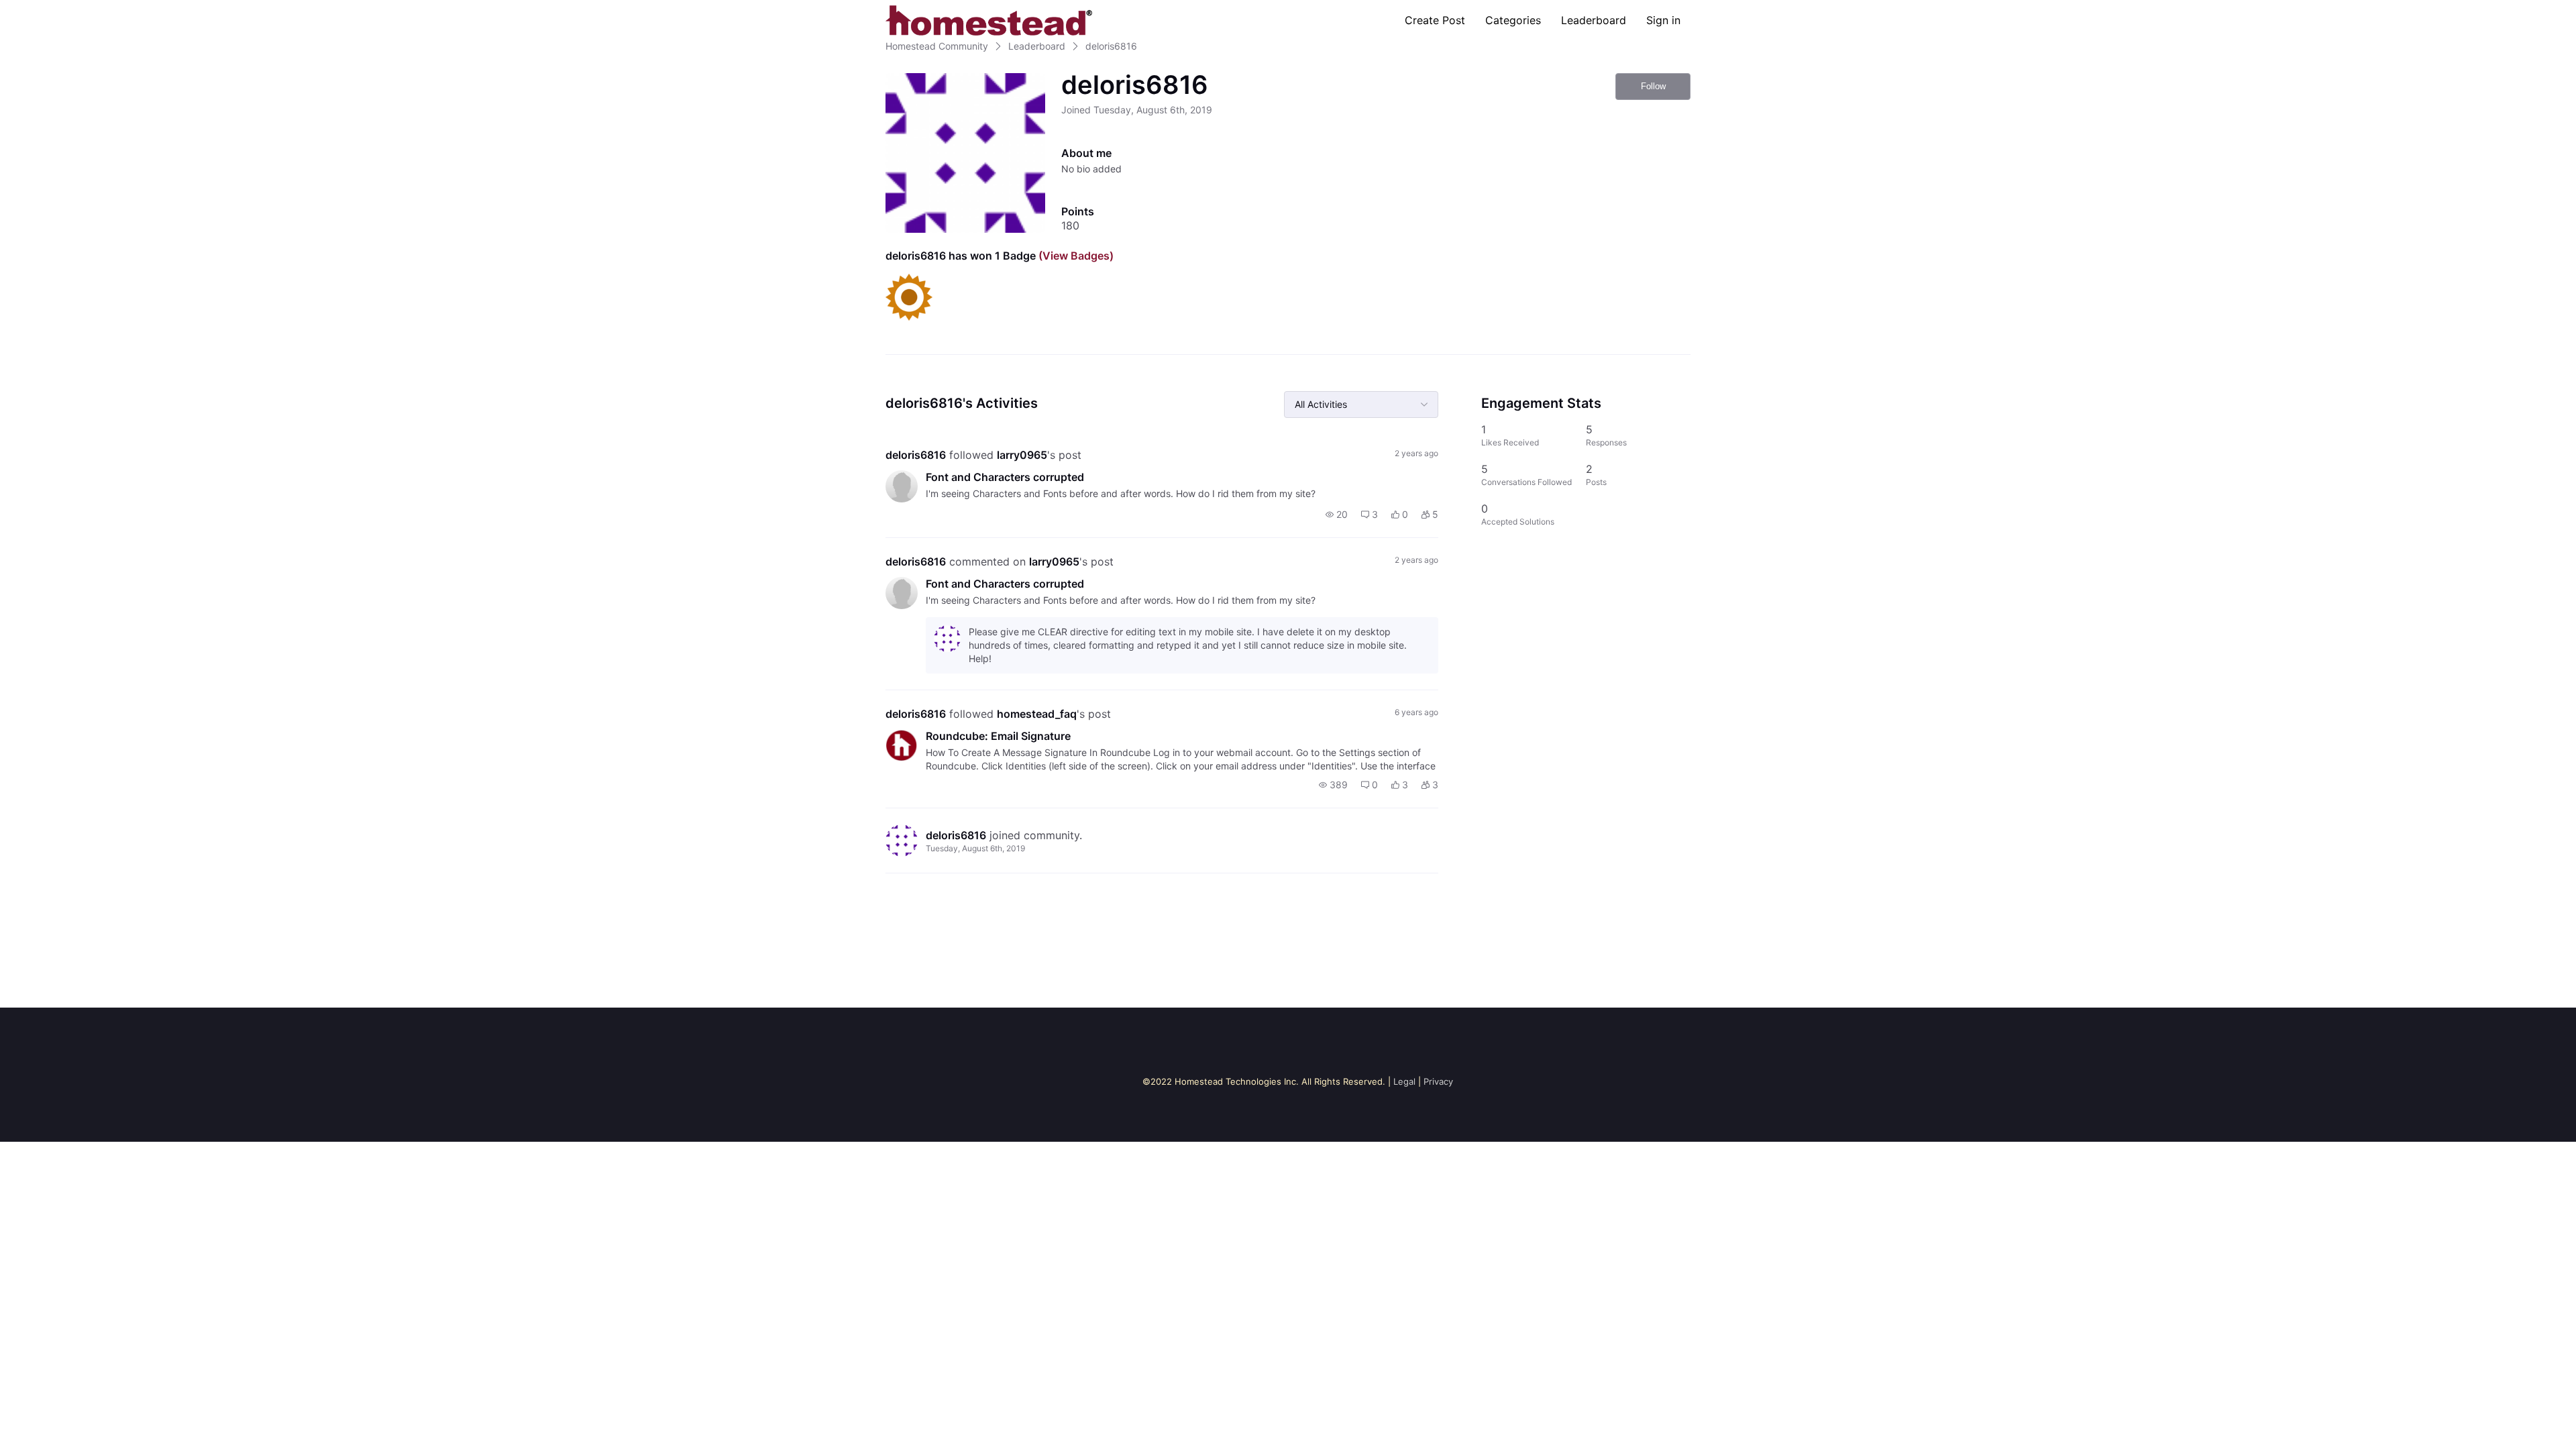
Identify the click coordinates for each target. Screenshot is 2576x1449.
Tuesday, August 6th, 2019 (975, 848)
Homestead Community (937, 46)
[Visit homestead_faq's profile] (902, 745)
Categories (1513, 20)
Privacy (1438, 1081)
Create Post (1435, 20)
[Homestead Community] (989, 20)
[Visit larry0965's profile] (902, 486)
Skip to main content (56, 10)
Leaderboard (1594, 20)
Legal (1404, 1081)
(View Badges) (1075, 256)
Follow (1653, 86)
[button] (1337, 515)
